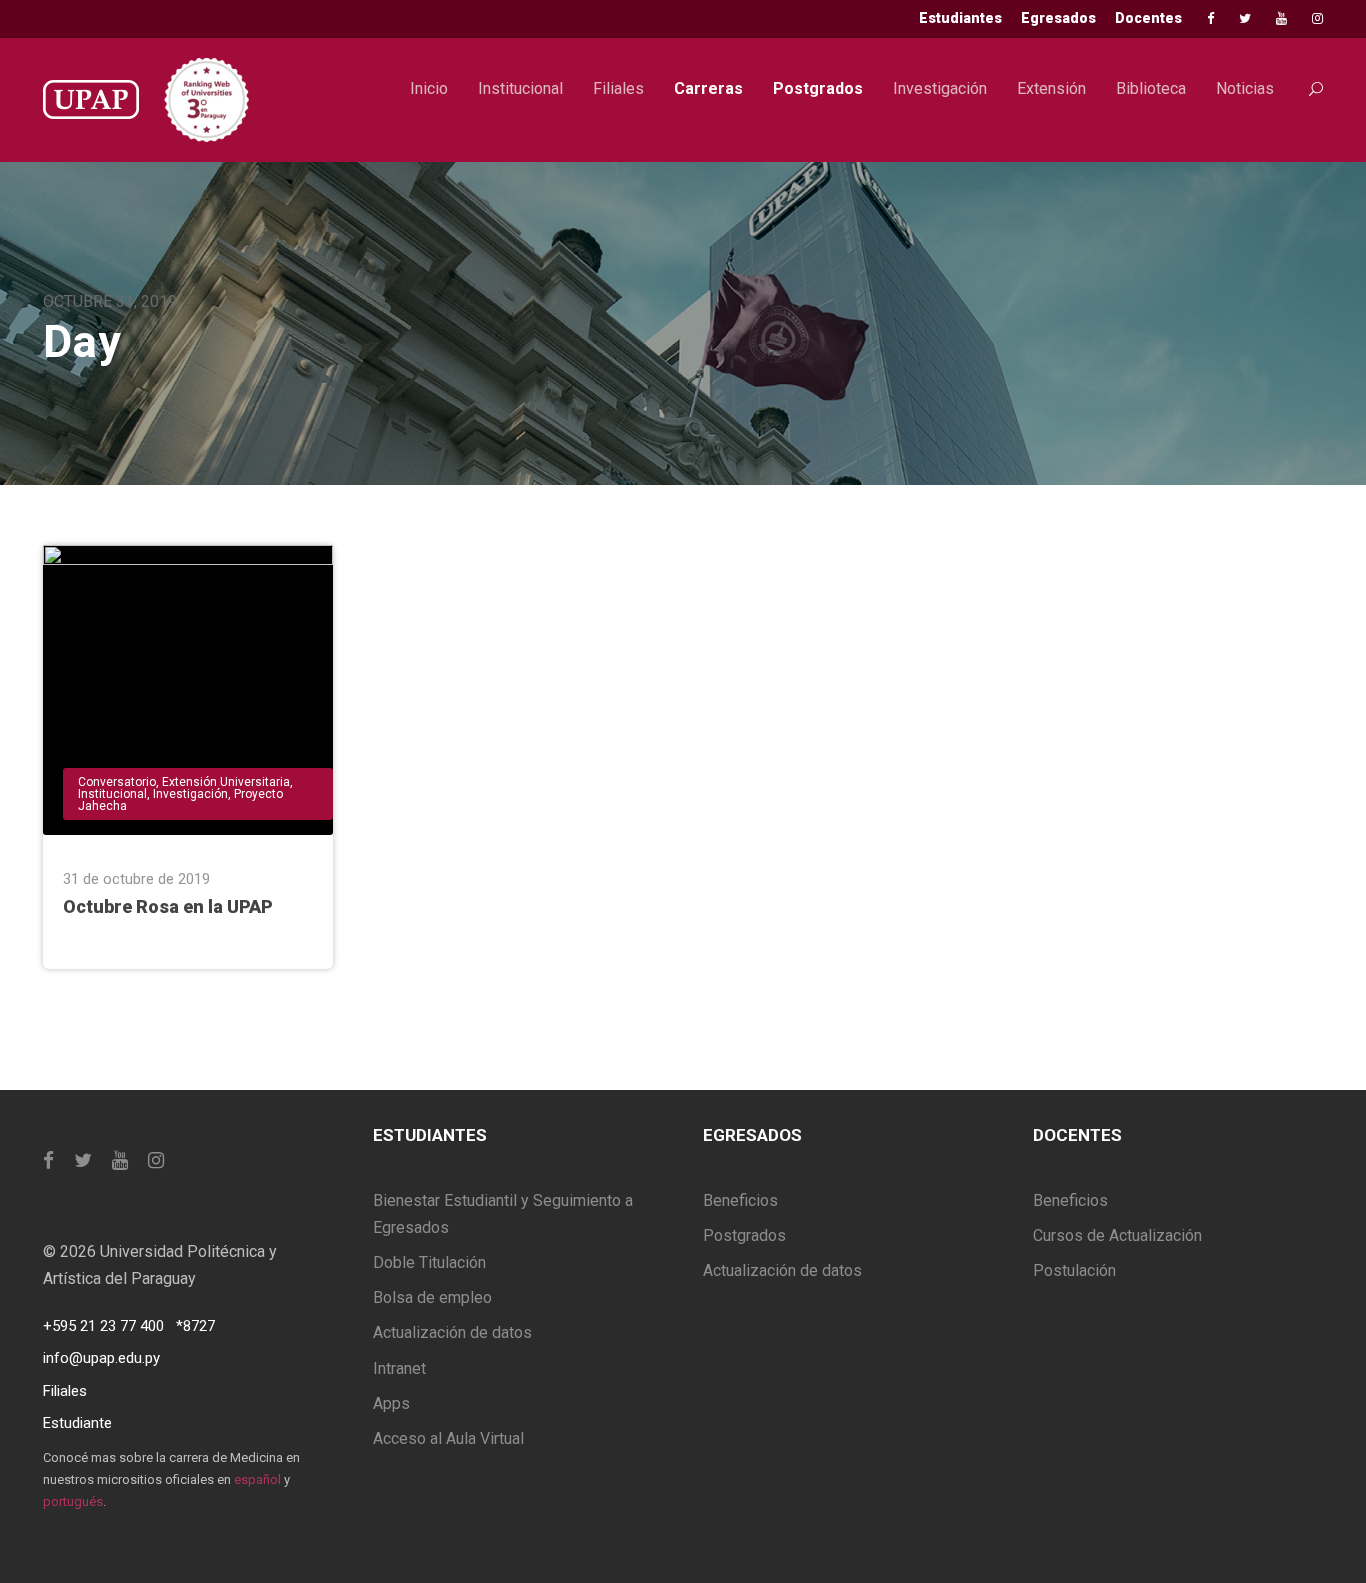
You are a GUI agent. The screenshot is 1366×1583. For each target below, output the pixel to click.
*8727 (195, 1326)
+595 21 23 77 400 (103, 1326)
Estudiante (77, 1423)
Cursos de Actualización (1117, 1235)
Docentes (1148, 18)
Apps (391, 1403)
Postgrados (818, 88)
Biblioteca (1151, 88)
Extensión (1051, 88)
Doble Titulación (429, 1262)
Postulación (1074, 1270)
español (257, 1479)
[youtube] (1281, 18)
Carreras (708, 88)
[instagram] (1317, 18)
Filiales (618, 88)
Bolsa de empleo (432, 1297)
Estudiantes (960, 18)
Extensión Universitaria (226, 782)
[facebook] (1210, 18)
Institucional (520, 88)
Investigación (940, 88)
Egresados (1058, 18)
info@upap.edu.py (101, 1358)
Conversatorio (117, 782)
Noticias (1245, 88)
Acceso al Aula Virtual (448, 1438)
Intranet (399, 1368)
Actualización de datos (452, 1332)
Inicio (429, 88)
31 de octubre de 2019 (136, 879)
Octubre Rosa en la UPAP (168, 906)
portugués (73, 1501)
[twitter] (1245, 18)
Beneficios (740, 1200)
